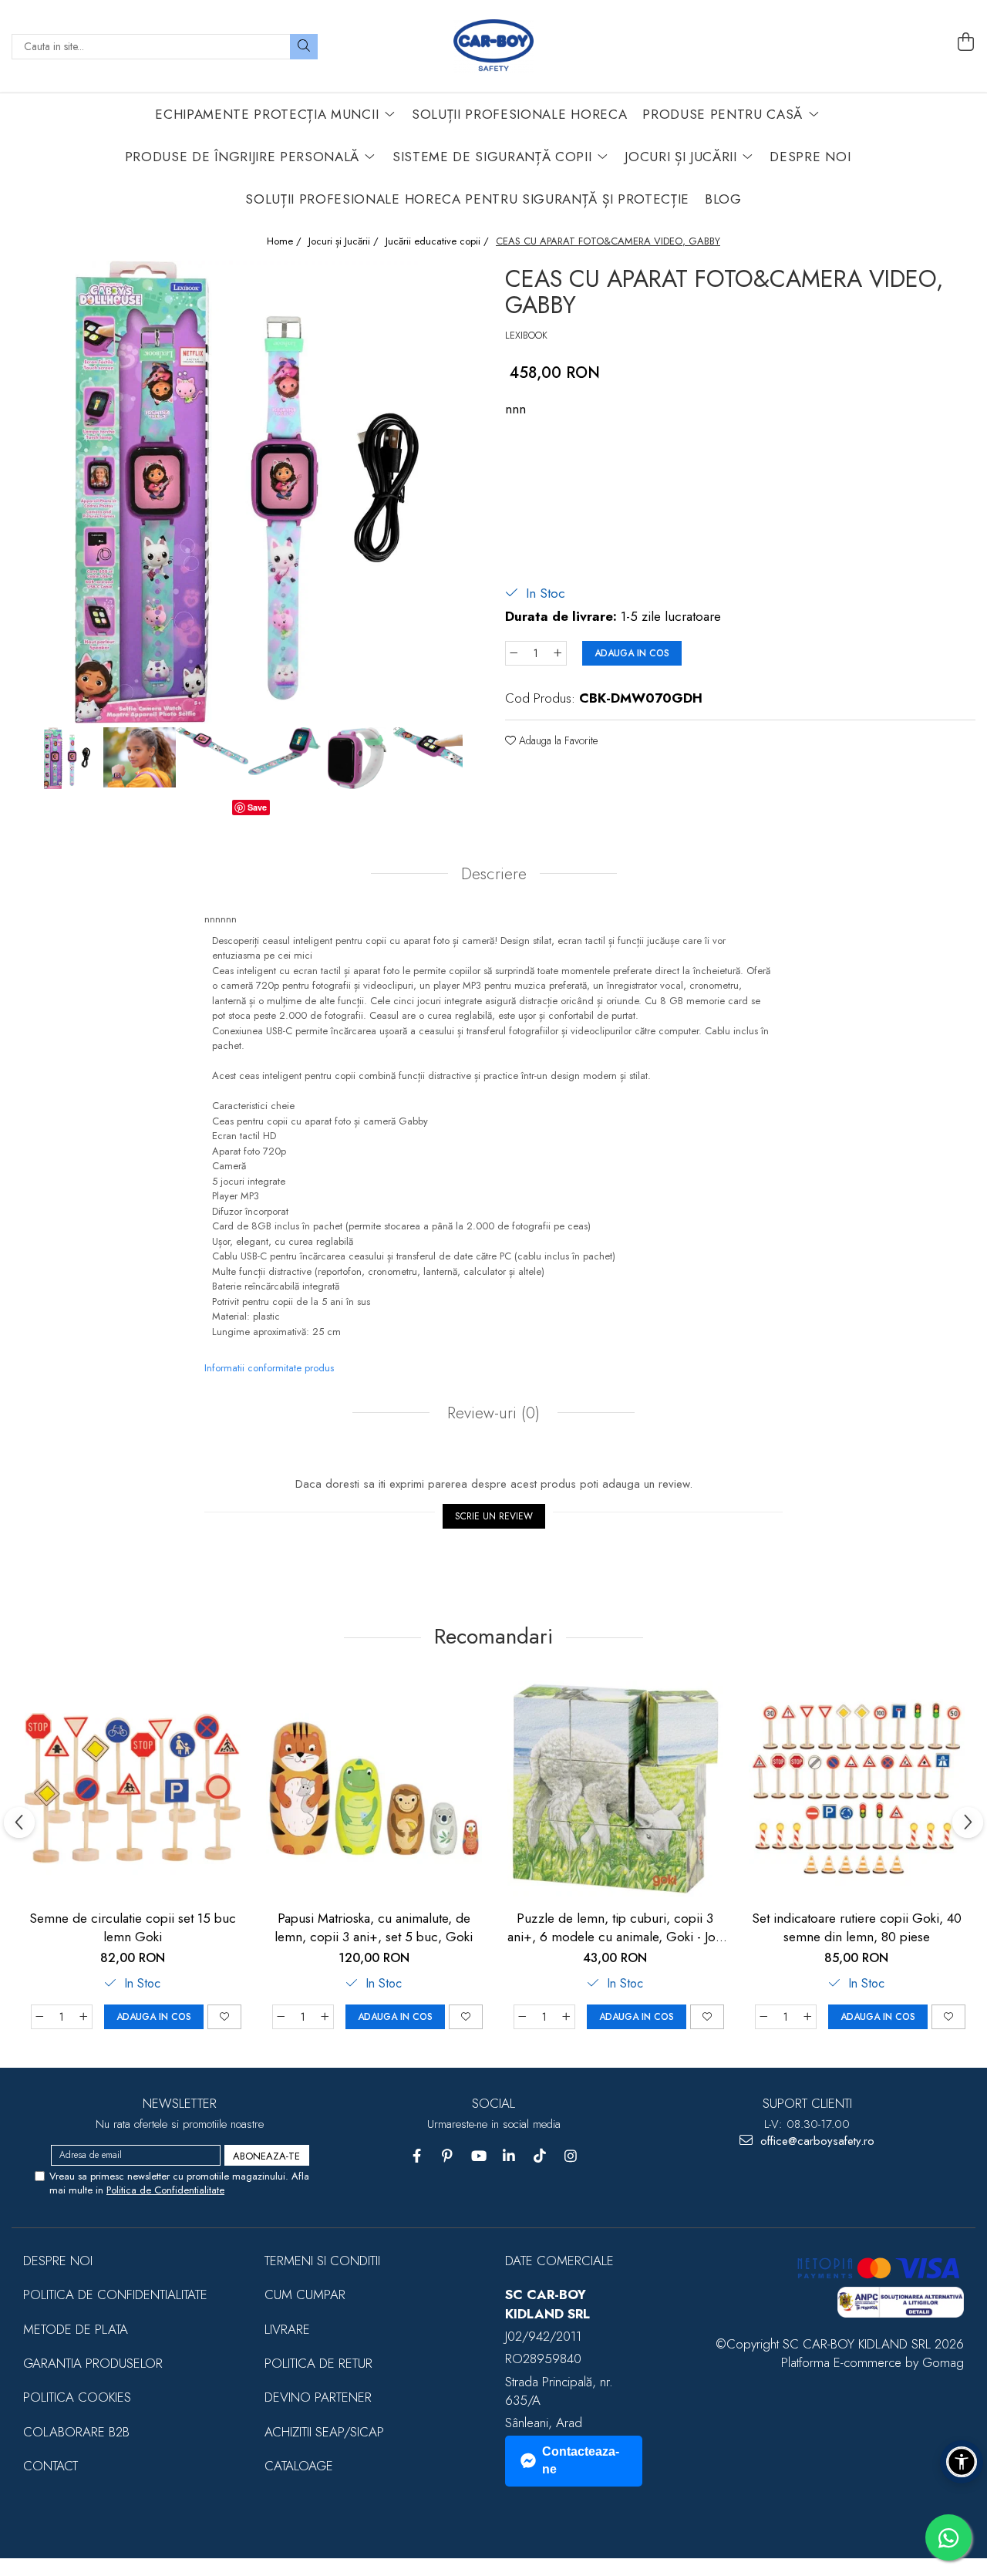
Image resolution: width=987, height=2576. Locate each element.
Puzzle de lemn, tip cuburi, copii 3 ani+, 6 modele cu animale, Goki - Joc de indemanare (615, 1927)
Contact (51, 2466)
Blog (723, 199)
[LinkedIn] (509, 2156)
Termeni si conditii (322, 2261)
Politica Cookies (77, 2397)
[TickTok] (540, 2156)
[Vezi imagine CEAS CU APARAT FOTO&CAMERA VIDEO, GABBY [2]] (212, 746)
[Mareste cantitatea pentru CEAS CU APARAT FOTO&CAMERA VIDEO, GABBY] (558, 653)
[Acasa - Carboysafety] (493, 46)
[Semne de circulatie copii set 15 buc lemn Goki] (132, 1788)
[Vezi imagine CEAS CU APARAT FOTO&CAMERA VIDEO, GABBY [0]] (67, 758)
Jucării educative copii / (439, 241)
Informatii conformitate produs (269, 1368)
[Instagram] (571, 2156)
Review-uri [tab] (491, 1413)
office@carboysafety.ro (815, 2141)
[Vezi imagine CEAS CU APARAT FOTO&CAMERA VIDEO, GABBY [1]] (140, 757)
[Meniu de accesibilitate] (962, 2462)
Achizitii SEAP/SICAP (324, 2432)
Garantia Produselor (93, 2363)
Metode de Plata (76, 2329)
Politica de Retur (318, 2363)
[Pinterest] (448, 2156)
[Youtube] (478, 2156)
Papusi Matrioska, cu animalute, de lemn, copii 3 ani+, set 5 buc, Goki (374, 1927)
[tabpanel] (247, 492)
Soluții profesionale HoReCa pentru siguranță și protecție (467, 199)
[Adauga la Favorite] (224, 2017)
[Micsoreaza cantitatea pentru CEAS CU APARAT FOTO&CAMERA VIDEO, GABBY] (514, 653)
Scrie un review (494, 1516)
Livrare (287, 2329)
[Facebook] (417, 2156)
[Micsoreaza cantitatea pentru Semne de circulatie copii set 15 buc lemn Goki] (39, 2017)
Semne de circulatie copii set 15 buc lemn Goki (133, 1927)
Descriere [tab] (494, 874)
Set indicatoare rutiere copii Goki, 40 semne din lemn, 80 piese (857, 1927)
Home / (286, 241)
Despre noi (58, 2261)
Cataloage (299, 2466)
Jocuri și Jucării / (345, 241)
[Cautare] (304, 47)
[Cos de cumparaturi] (966, 42)
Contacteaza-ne (581, 2460)
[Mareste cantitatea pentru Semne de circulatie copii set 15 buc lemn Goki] (84, 2017)
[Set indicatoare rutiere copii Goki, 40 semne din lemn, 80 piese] (856, 1788)
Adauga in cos (632, 653)
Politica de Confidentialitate (165, 2190)
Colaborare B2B (76, 2432)
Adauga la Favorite (557, 740)
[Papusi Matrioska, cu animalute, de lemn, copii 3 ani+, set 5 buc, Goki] (374, 1788)
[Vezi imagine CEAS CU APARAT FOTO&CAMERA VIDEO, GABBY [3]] (285, 751)
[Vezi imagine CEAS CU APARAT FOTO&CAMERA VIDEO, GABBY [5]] (429, 748)
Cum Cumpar (305, 2294)
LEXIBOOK (526, 335)
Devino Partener (318, 2397)
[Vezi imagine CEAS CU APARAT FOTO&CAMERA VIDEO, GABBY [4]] (357, 758)
